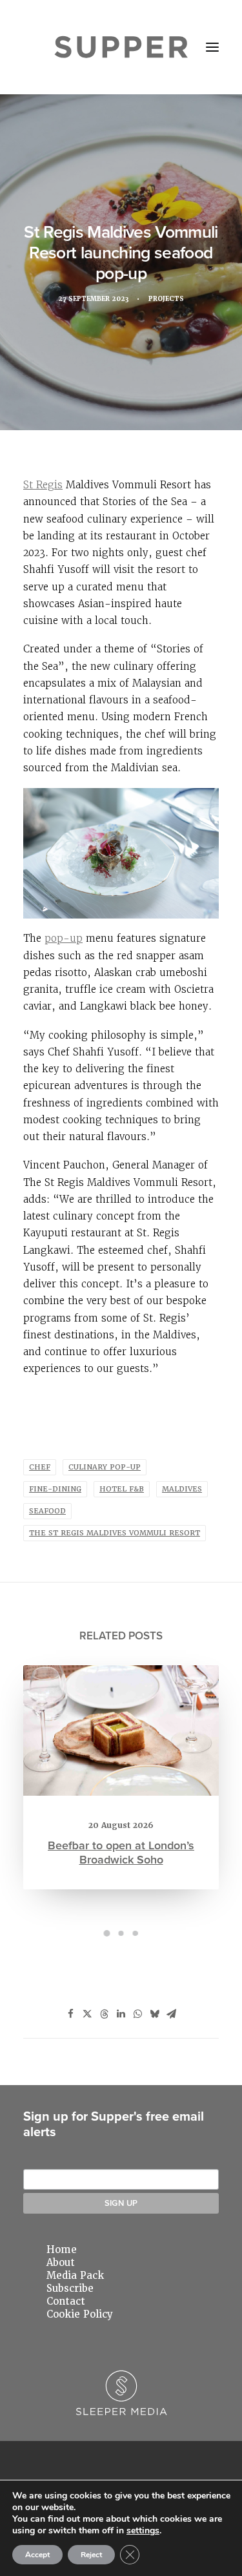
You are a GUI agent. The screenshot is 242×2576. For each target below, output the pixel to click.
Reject (91, 2555)
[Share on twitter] (88, 2014)
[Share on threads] (105, 2014)
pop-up (64, 938)
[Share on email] (172, 2014)
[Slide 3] (136, 1933)
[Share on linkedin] (121, 2014)
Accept (37, 2555)
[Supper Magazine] (121, 47)
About (61, 2263)
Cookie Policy (80, 2314)
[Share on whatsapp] (138, 2014)
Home (62, 2250)
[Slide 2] (121, 1933)
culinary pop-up (105, 1467)
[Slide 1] (107, 1933)
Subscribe (70, 2289)
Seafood (47, 1511)
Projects (166, 299)
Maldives (182, 1489)
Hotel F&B (122, 1489)
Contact (66, 2301)
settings (143, 2531)
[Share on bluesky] (155, 2014)
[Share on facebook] (71, 2014)
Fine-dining (55, 1489)
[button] (212, 47)
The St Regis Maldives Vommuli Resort (115, 1533)
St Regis (43, 485)
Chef (40, 1467)
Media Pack (75, 2276)
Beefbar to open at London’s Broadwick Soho (121, 1852)
